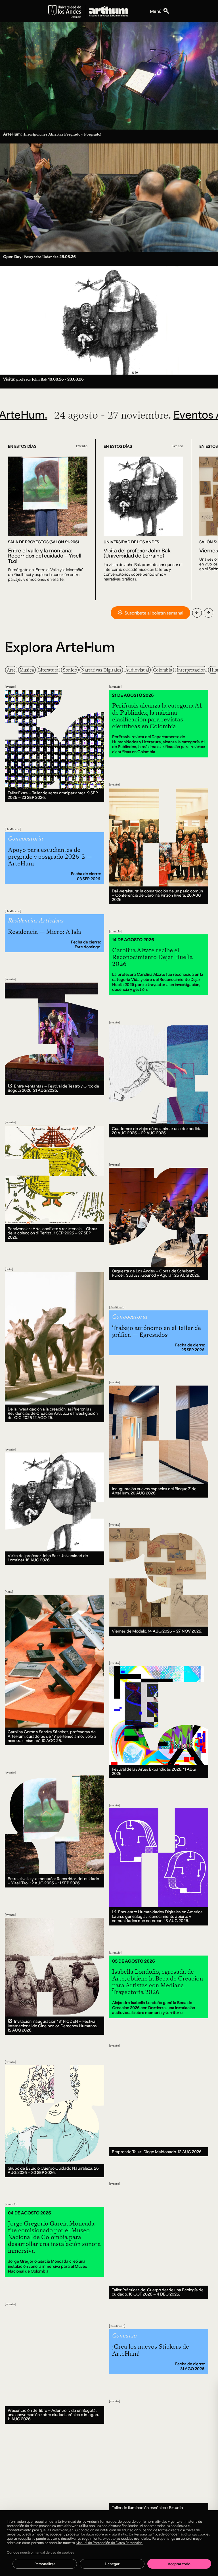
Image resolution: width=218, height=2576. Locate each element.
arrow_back (197, 613)
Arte (11, 670)
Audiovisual (137, 670)
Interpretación (191, 670)
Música (27, 670)
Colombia (163, 670)
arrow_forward (208, 613)
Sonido (70, 670)
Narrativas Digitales (101, 670)
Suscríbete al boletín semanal (154, 613)
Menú (156, 11)
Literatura (48, 670)
